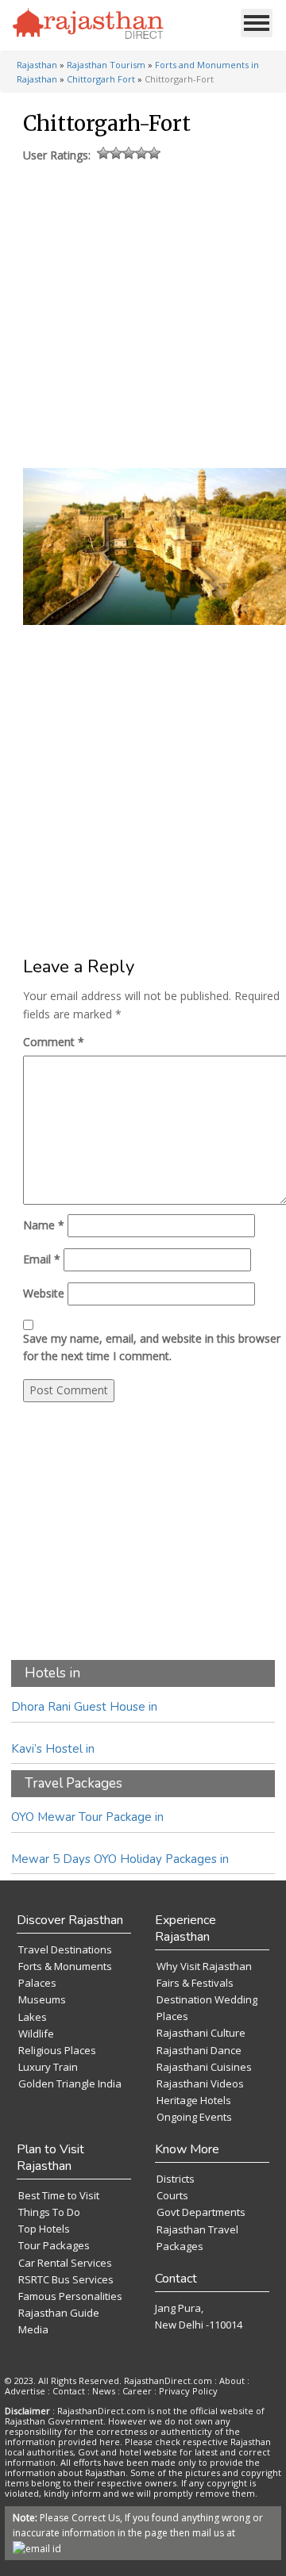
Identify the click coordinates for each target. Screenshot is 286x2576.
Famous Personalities (70, 2296)
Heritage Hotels (194, 2100)
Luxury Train (48, 2067)
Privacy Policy (188, 2391)
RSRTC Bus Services (66, 2279)
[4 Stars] (141, 153)
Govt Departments (201, 2212)
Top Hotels (44, 2229)
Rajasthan (37, 65)
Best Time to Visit (59, 2195)
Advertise (25, 2391)
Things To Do (49, 2212)
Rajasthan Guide (59, 2313)
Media (33, 2329)
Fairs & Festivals (195, 1983)
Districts (176, 2179)
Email (42, 1259)
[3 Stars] (129, 153)
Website (44, 1293)
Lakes (33, 2017)
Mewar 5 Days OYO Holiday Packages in (120, 1859)
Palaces (37, 1983)
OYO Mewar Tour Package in (87, 1817)
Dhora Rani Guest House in (84, 1707)
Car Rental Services (65, 2263)
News (104, 2391)
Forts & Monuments (65, 1966)
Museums (42, 1999)
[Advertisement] (141, 312)
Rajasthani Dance (199, 2050)
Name (44, 1225)
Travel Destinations (65, 1949)
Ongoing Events (194, 2117)
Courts (172, 2195)
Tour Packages (54, 2245)
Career (137, 2391)
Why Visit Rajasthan (204, 1966)
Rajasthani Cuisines (204, 2067)
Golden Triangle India (70, 2083)
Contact (69, 2391)
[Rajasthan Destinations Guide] (88, 25)
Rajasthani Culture (201, 2033)
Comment (54, 1042)
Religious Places (57, 2050)
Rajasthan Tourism (106, 65)
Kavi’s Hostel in (53, 1749)
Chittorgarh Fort (101, 79)
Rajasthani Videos (200, 2083)
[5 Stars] (154, 153)
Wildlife (36, 2034)
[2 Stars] (116, 153)
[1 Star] (103, 153)
